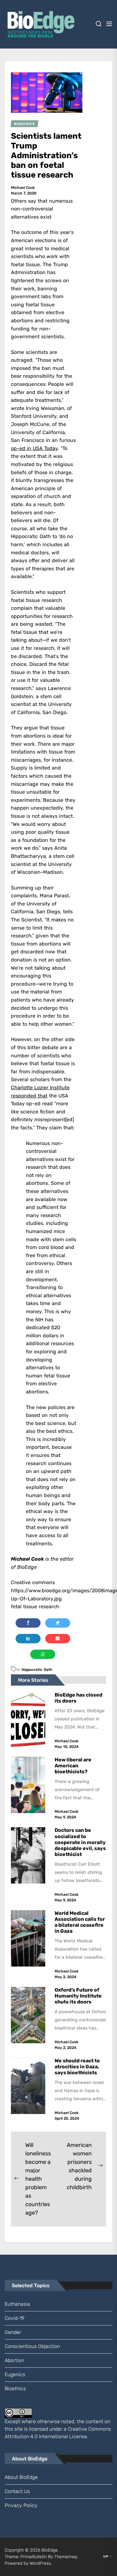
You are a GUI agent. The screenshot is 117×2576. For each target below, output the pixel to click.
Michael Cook (23, 188)
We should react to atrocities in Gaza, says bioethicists (77, 2067)
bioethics (15, 2389)
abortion (14, 2360)
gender (13, 2332)
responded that (29, 1096)
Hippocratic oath (37, 1670)
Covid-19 (15, 2318)
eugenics (15, 2374)
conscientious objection (32, 2346)
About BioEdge (21, 2477)
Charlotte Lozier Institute (40, 1088)
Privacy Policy (21, 2505)
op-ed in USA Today (34, 448)
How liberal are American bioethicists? (73, 1766)
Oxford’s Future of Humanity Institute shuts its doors (78, 1996)
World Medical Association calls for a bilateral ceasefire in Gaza (80, 1922)
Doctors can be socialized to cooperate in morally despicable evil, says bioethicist (80, 1842)
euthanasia (17, 2304)
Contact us (17, 2491)
